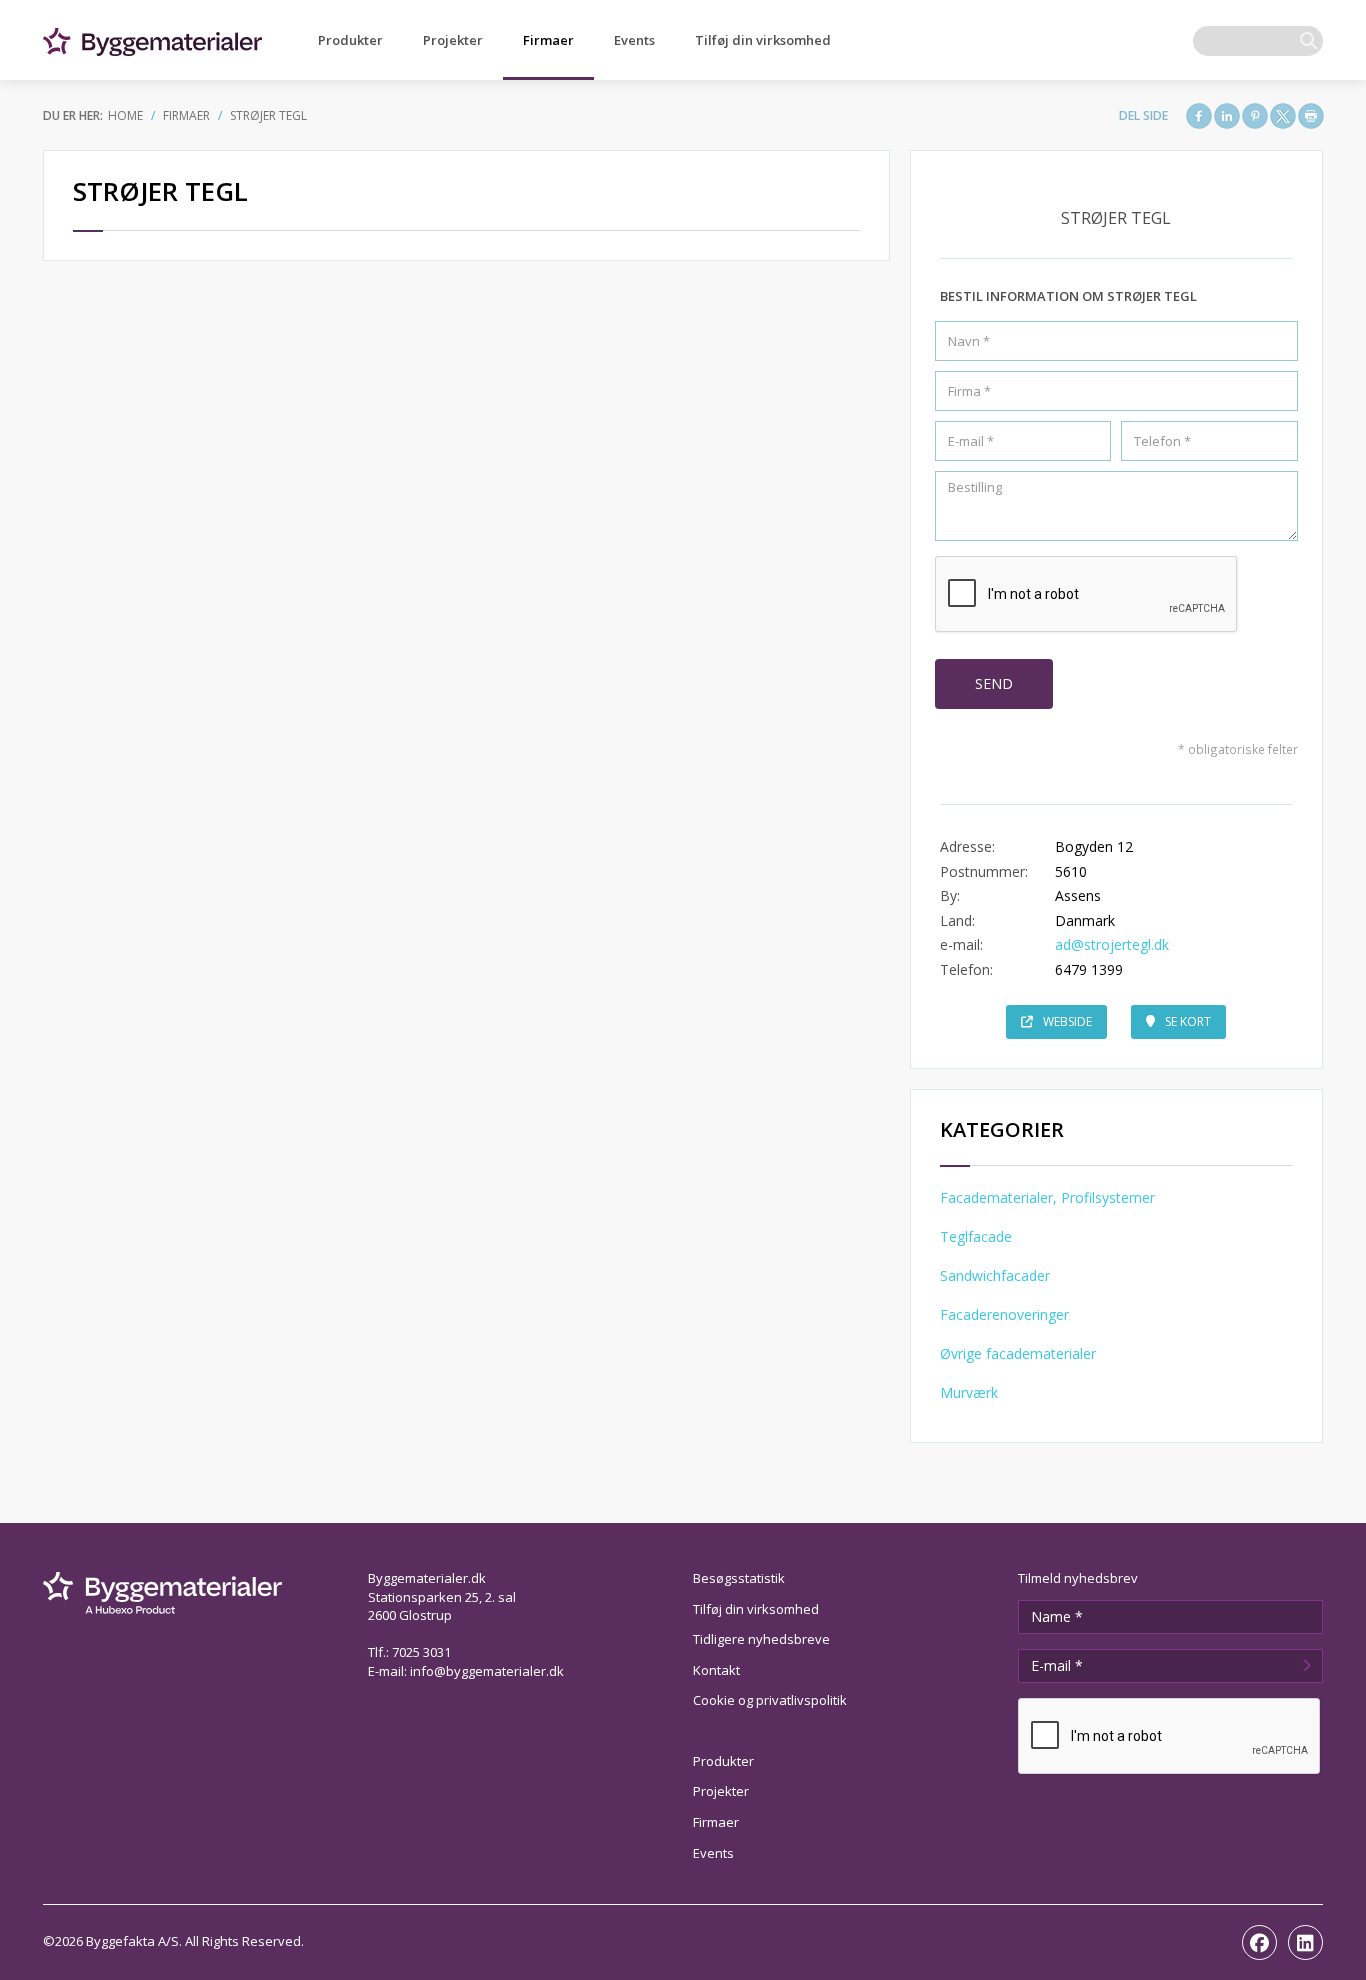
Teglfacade (976, 1236)
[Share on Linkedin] (1227, 116)
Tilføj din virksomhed (763, 40)
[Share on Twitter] (1283, 116)
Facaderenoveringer (1004, 1314)
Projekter (453, 40)
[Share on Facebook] (1199, 116)
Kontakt (716, 1670)
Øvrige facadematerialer (1018, 1353)
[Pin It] (1255, 116)
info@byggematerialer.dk (487, 1671)
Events (634, 40)
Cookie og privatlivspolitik (770, 1700)
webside (1067, 1021)
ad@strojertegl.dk (1112, 944)
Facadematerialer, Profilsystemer (1047, 1197)
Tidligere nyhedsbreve (761, 1639)
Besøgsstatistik (739, 1578)
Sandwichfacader (995, 1275)
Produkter (350, 40)
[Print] (1311, 116)
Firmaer (548, 40)
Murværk (969, 1392)
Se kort (1188, 1021)
